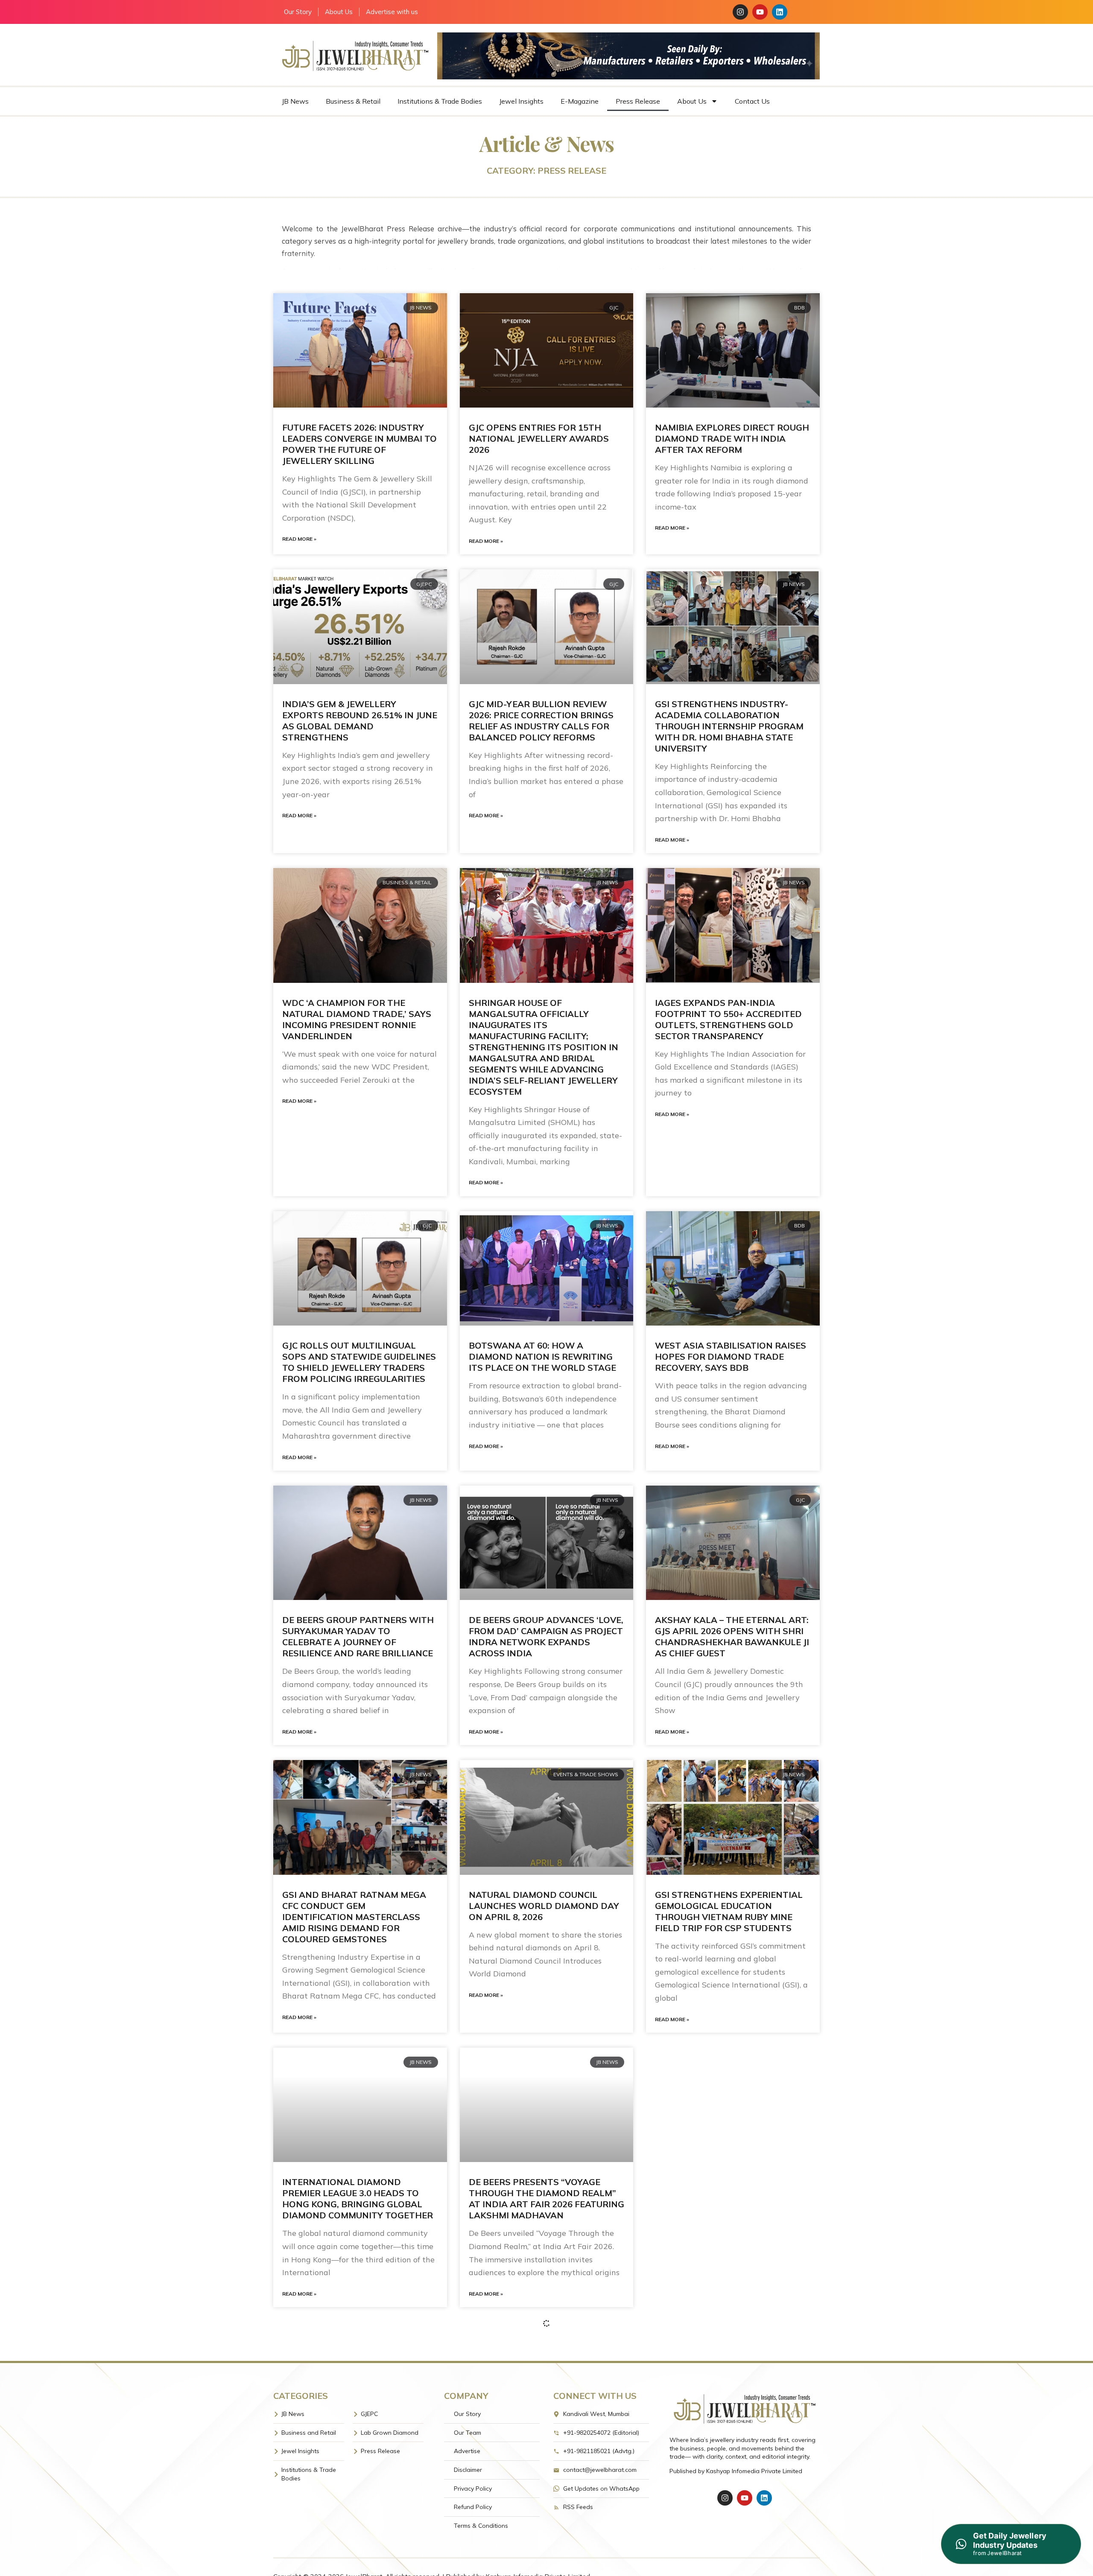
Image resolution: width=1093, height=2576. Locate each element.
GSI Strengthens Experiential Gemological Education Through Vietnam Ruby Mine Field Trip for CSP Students (729, 1911)
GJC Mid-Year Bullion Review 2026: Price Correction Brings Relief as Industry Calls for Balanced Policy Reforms (541, 721)
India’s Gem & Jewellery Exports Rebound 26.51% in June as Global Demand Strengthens (360, 721)
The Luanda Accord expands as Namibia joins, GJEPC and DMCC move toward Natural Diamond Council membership (360, 2473)
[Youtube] (760, 12)
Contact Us (752, 101)
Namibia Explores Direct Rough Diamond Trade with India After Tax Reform (732, 439)
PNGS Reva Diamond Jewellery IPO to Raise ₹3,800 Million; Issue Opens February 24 (733, 2193)
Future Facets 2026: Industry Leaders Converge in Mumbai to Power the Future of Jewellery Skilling (359, 444)
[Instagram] (740, 12)
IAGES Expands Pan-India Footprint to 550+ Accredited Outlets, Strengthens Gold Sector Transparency (728, 1019)
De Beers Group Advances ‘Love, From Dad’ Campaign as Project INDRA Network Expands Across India (546, 1636)
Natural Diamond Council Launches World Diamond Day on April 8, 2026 (544, 1906)
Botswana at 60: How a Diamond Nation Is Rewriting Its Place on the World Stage (542, 1356)
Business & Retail (353, 101)
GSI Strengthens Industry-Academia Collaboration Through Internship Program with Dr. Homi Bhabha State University (729, 726)
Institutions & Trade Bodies (440, 101)
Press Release (638, 101)
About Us (339, 12)
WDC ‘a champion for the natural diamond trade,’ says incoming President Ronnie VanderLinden (357, 1019)
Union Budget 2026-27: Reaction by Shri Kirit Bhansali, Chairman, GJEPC (732, 2468)
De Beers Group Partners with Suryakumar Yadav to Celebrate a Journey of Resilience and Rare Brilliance (358, 1636)
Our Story (298, 12)
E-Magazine (580, 101)
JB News (295, 101)
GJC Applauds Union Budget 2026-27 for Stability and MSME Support (545, 2468)
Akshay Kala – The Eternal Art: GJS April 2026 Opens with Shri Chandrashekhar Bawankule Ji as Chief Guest (732, 1636)
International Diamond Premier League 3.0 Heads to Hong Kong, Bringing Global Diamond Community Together (358, 2199)
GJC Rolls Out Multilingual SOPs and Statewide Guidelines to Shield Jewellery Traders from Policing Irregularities (359, 1362)
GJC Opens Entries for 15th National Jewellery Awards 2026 (539, 439)
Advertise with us (392, 12)
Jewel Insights (521, 101)
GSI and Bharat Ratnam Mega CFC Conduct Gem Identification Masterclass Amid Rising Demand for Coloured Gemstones (354, 1917)
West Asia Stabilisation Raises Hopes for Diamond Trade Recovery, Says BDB (731, 1356)
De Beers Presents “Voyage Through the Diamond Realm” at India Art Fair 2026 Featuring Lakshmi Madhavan (546, 2199)
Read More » (299, 539)
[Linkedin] (780, 12)
